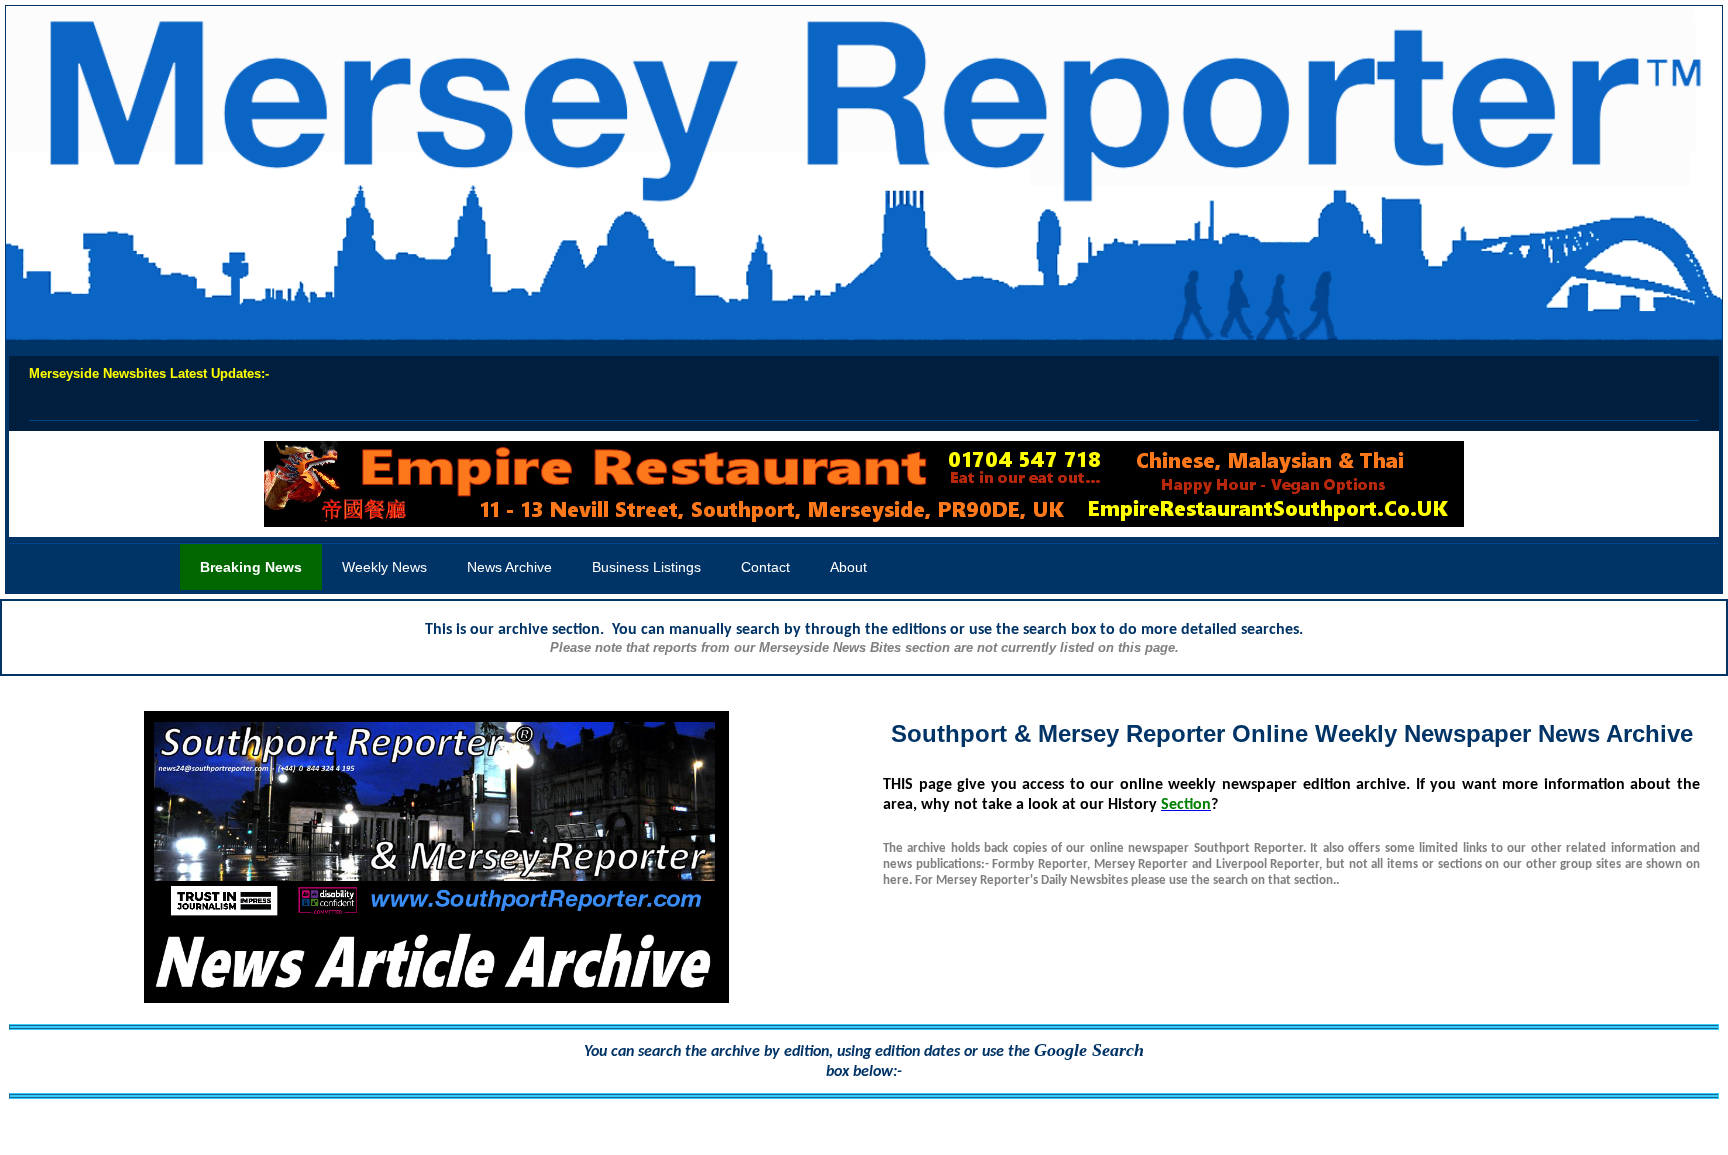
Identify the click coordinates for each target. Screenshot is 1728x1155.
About (848, 567)
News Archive (509, 567)
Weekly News (384, 567)
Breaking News (251, 567)
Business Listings (646, 567)
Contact (765, 567)
